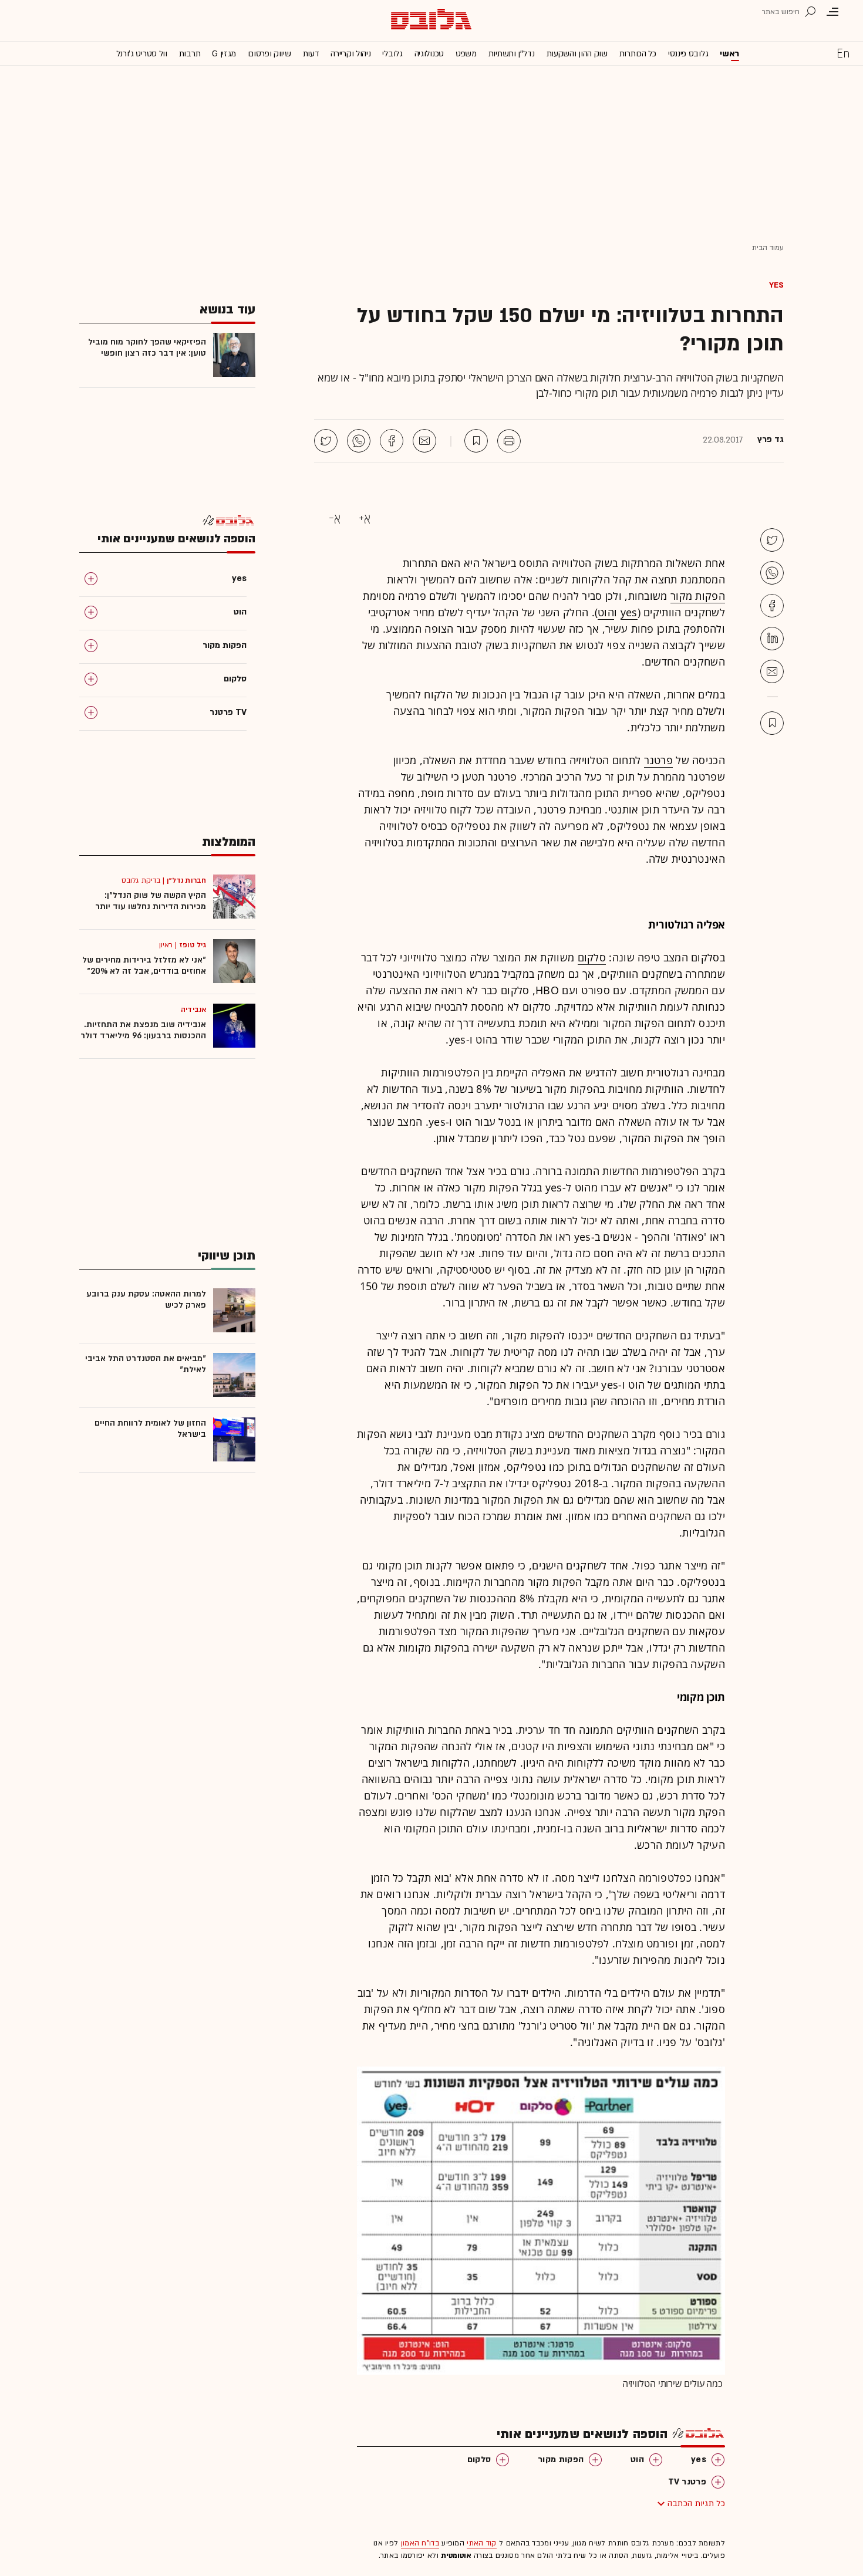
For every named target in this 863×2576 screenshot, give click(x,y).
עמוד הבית (768, 248)
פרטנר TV (687, 2482)
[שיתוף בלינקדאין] (772, 639)
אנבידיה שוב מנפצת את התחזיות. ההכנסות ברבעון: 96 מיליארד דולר (143, 1030)
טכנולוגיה (429, 54)
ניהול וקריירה (350, 54)
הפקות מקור (698, 596)
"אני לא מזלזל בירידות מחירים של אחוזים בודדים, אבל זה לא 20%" (144, 965)
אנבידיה (193, 1010)
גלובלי (392, 54)
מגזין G (224, 54)
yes (776, 285)
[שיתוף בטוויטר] (326, 441)
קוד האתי (481, 2543)
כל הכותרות (638, 54)
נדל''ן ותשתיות (512, 54)
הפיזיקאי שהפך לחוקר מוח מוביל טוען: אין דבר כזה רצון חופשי (147, 347)
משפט (466, 54)
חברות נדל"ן (186, 880)
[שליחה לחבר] (424, 441)
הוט (606, 612)
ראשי (729, 54)
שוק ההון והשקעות (577, 54)
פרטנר (659, 760)
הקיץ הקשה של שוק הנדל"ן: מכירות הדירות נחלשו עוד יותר (151, 901)
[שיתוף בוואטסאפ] (359, 441)
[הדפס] (509, 441)
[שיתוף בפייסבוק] (392, 441)
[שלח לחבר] (772, 671)
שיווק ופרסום (269, 54)
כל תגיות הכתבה (696, 2504)
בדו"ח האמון (420, 2543)
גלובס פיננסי (688, 54)
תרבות (190, 54)
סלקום (592, 957)
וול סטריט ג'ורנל (142, 54)
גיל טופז (193, 945)
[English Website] (843, 53)
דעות (311, 54)
